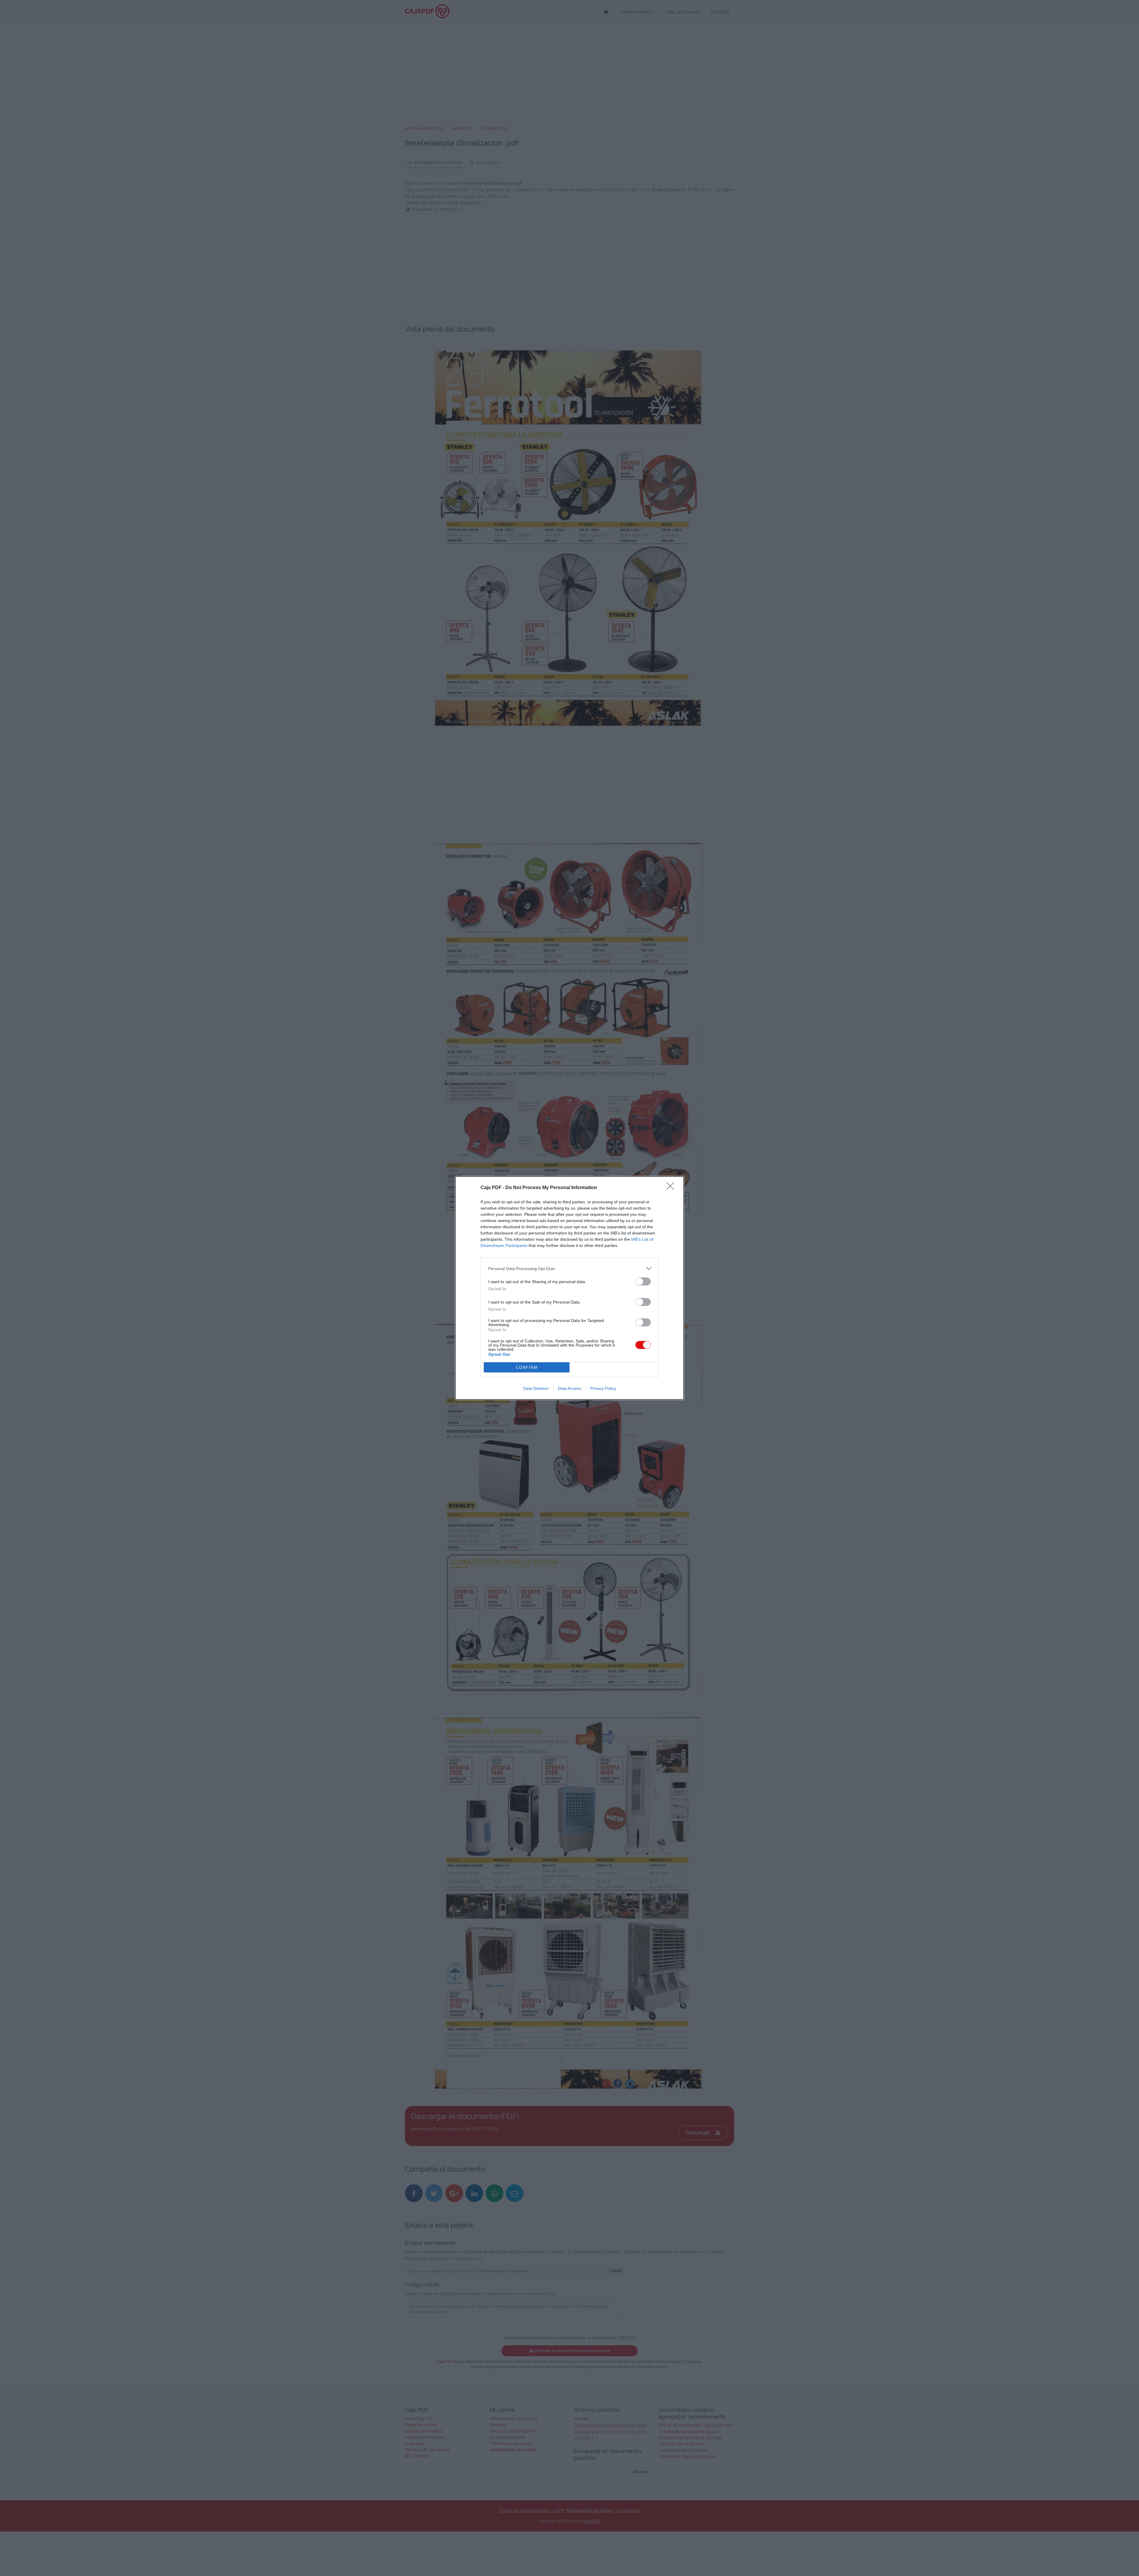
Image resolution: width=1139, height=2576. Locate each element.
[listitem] (569, 1268)
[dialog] (569, 1288)
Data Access (569, 1388)
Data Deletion (536, 1388)
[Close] (672, 1188)
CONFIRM (527, 1367)
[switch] (643, 1281)
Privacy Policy (603, 1388)
